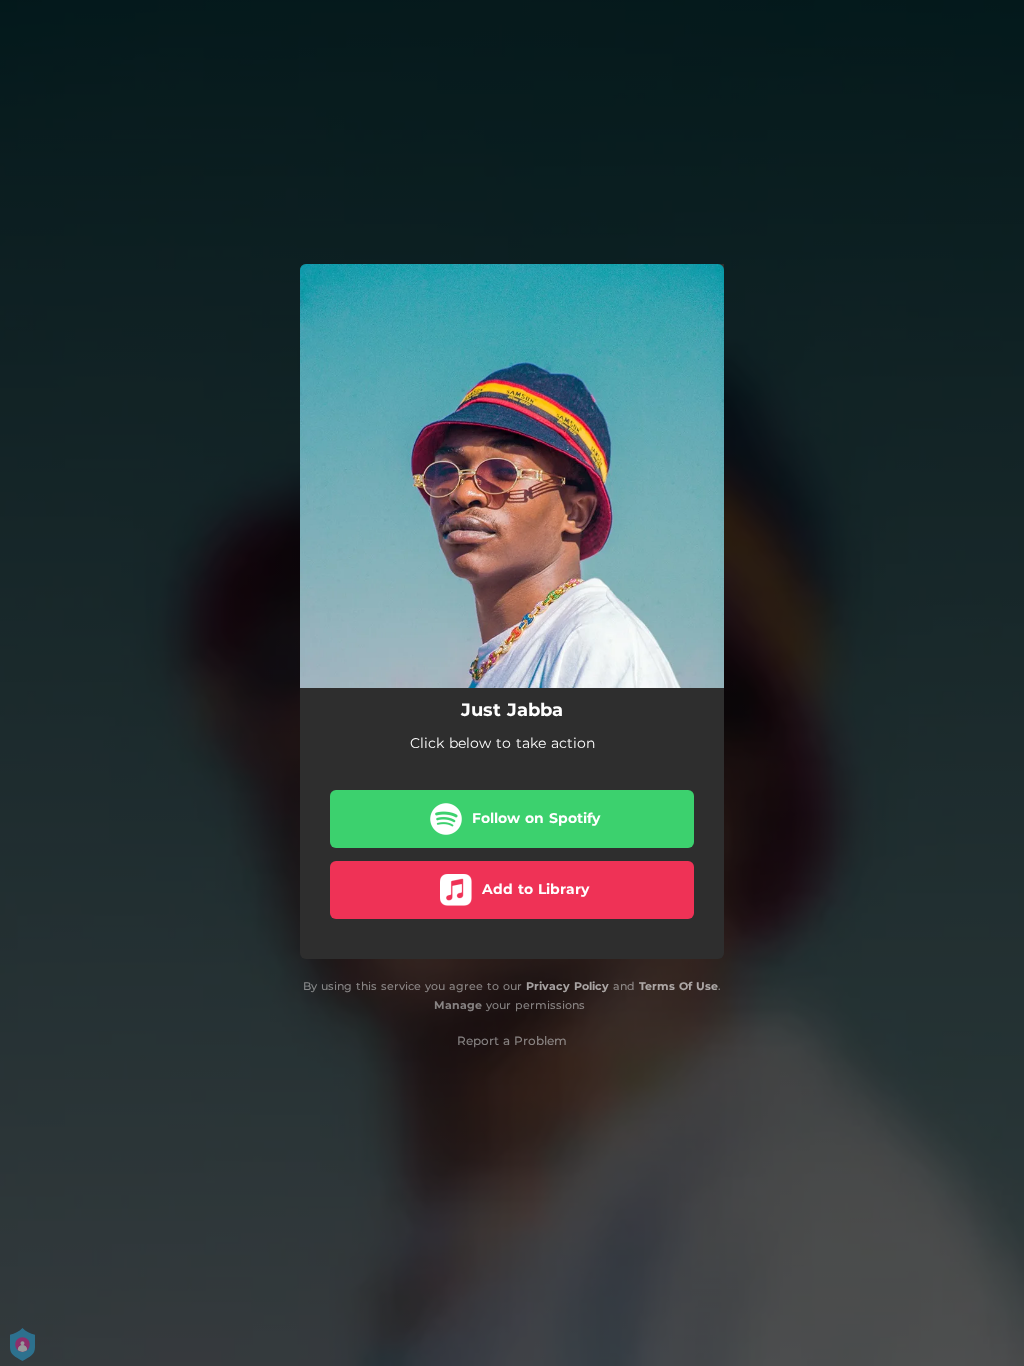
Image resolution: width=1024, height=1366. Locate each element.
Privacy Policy (567, 986)
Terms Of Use (678, 986)
